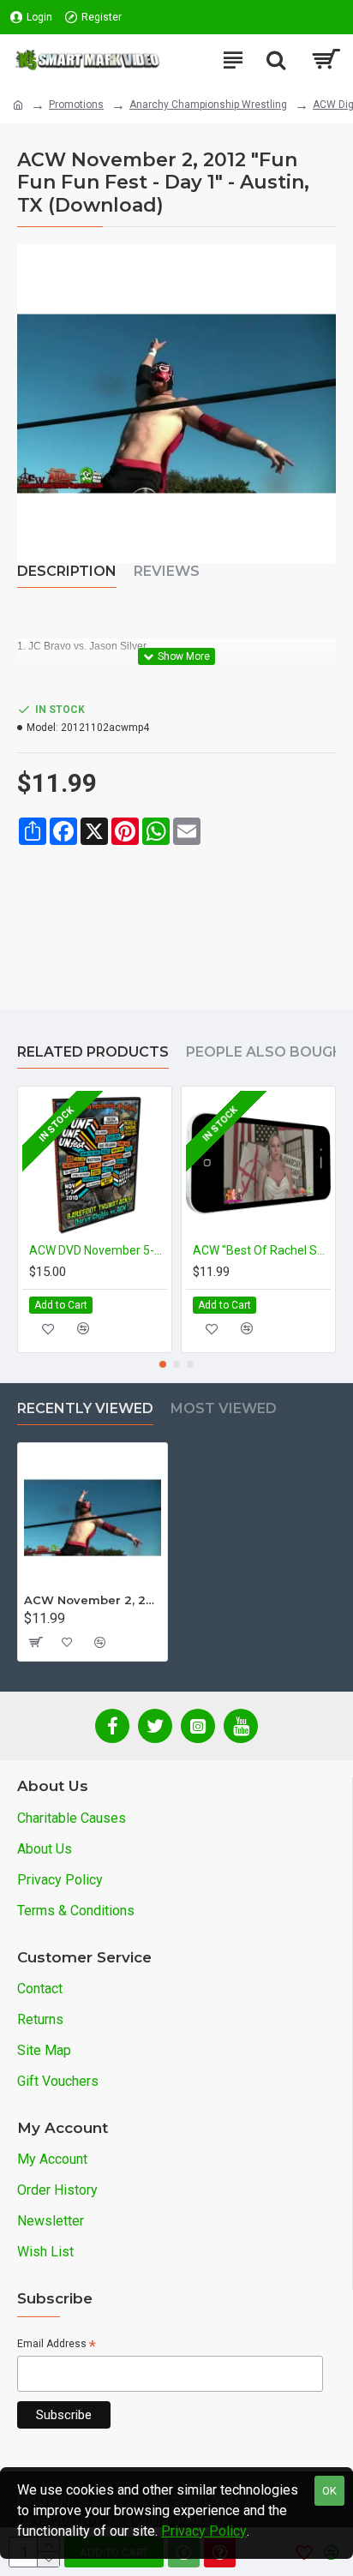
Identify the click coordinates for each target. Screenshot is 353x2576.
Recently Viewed (85, 1408)
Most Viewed (224, 1408)
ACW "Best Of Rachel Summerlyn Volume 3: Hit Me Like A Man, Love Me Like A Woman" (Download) (262, 1250)
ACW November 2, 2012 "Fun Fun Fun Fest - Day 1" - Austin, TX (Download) (93, 1600)
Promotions (76, 105)
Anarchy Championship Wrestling (208, 105)
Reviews (167, 571)
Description (67, 571)
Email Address (57, 2345)
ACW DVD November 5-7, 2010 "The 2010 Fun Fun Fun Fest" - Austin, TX (98, 1250)
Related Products (93, 1052)
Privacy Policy (204, 2531)
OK (329, 2491)
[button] (163, 1364)
